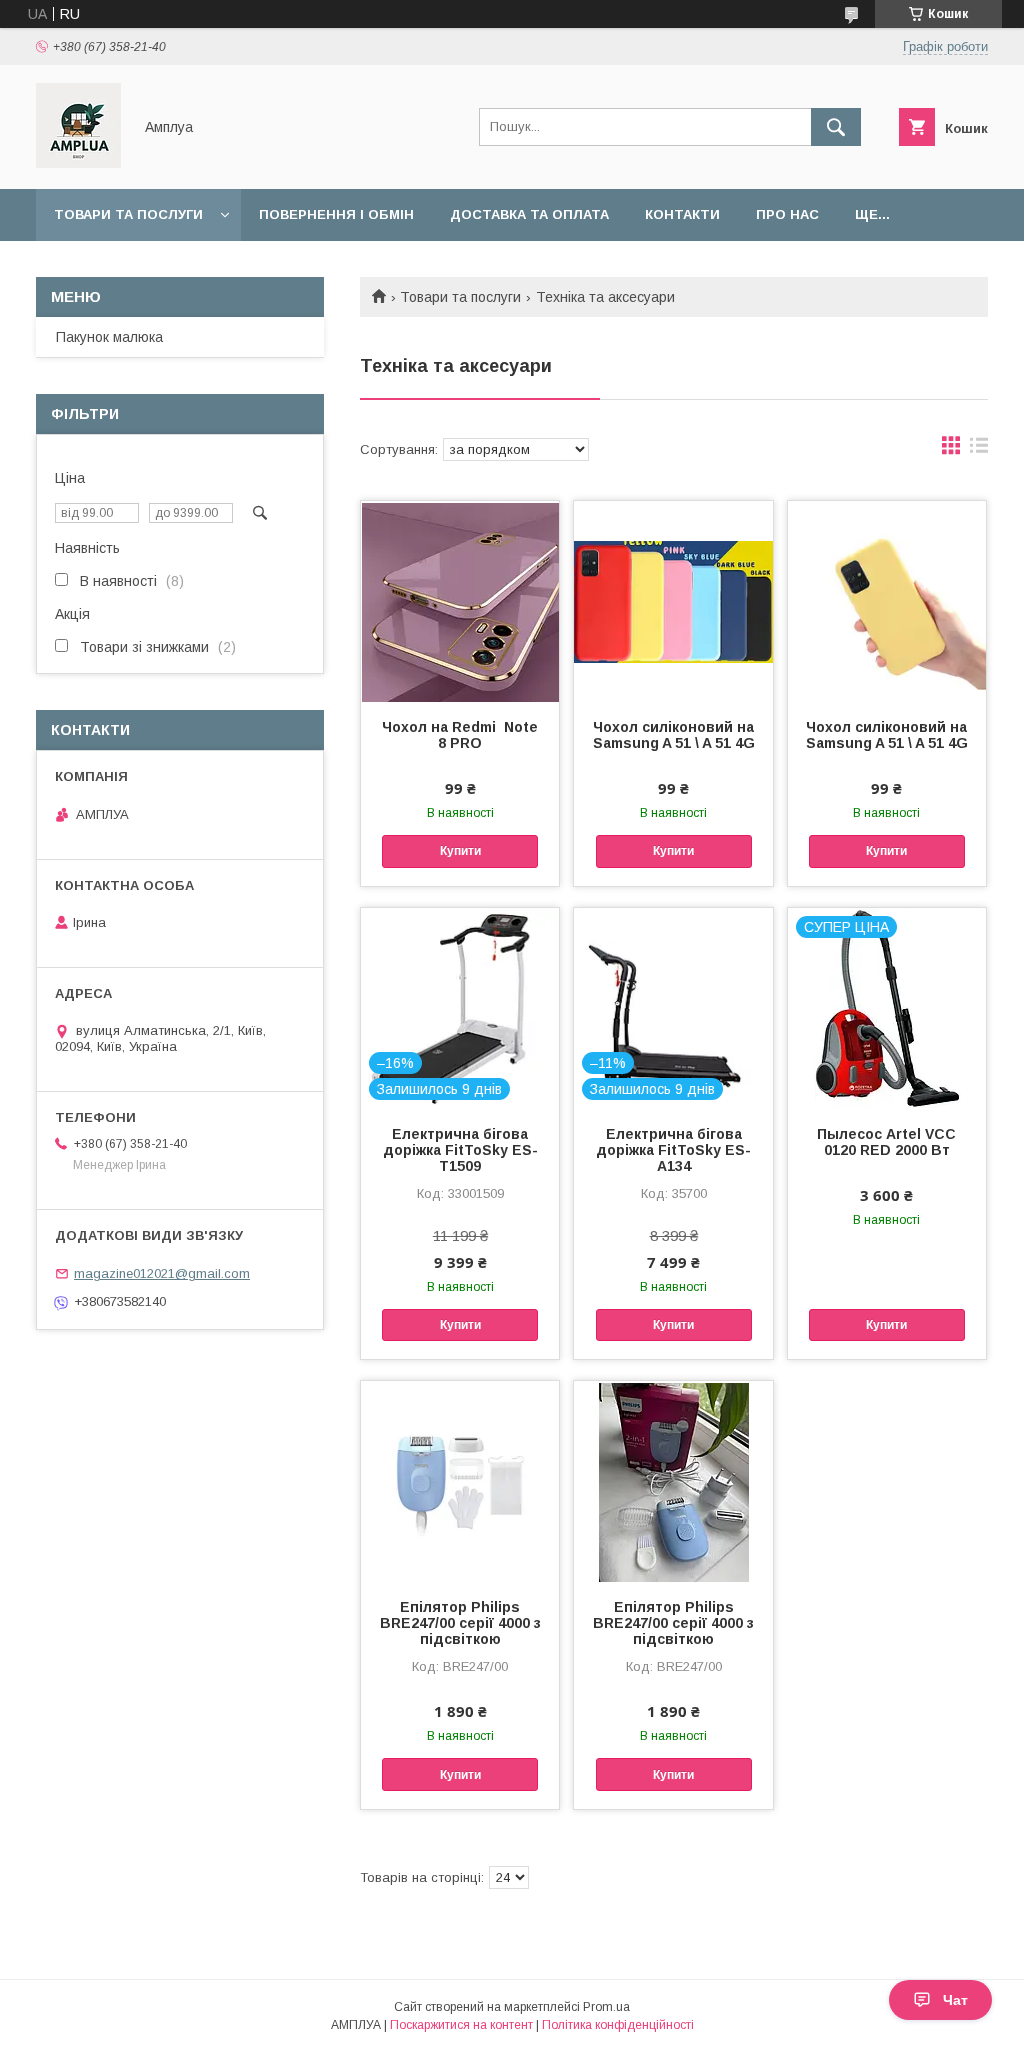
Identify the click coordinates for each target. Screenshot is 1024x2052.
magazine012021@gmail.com (162, 1273)
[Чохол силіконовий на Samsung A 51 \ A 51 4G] (673, 601)
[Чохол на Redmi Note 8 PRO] (460, 601)
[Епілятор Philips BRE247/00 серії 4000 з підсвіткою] (460, 1481)
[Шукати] (836, 127)
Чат (955, 2000)
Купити (460, 851)
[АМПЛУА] (78, 163)
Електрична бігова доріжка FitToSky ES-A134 (673, 1150)
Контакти (682, 214)
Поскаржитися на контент (461, 2025)
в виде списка (979, 450)
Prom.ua (606, 2007)
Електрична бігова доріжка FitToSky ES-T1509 (460, 1150)
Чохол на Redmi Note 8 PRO (460, 735)
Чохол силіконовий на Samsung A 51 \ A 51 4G (673, 735)
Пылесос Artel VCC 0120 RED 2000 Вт (886, 1142)
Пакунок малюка (109, 337)
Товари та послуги (128, 214)
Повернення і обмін (336, 214)
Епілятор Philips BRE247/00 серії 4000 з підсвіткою (460, 1623)
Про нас (787, 214)
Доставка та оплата (529, 214)
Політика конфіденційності (618, 2025)
